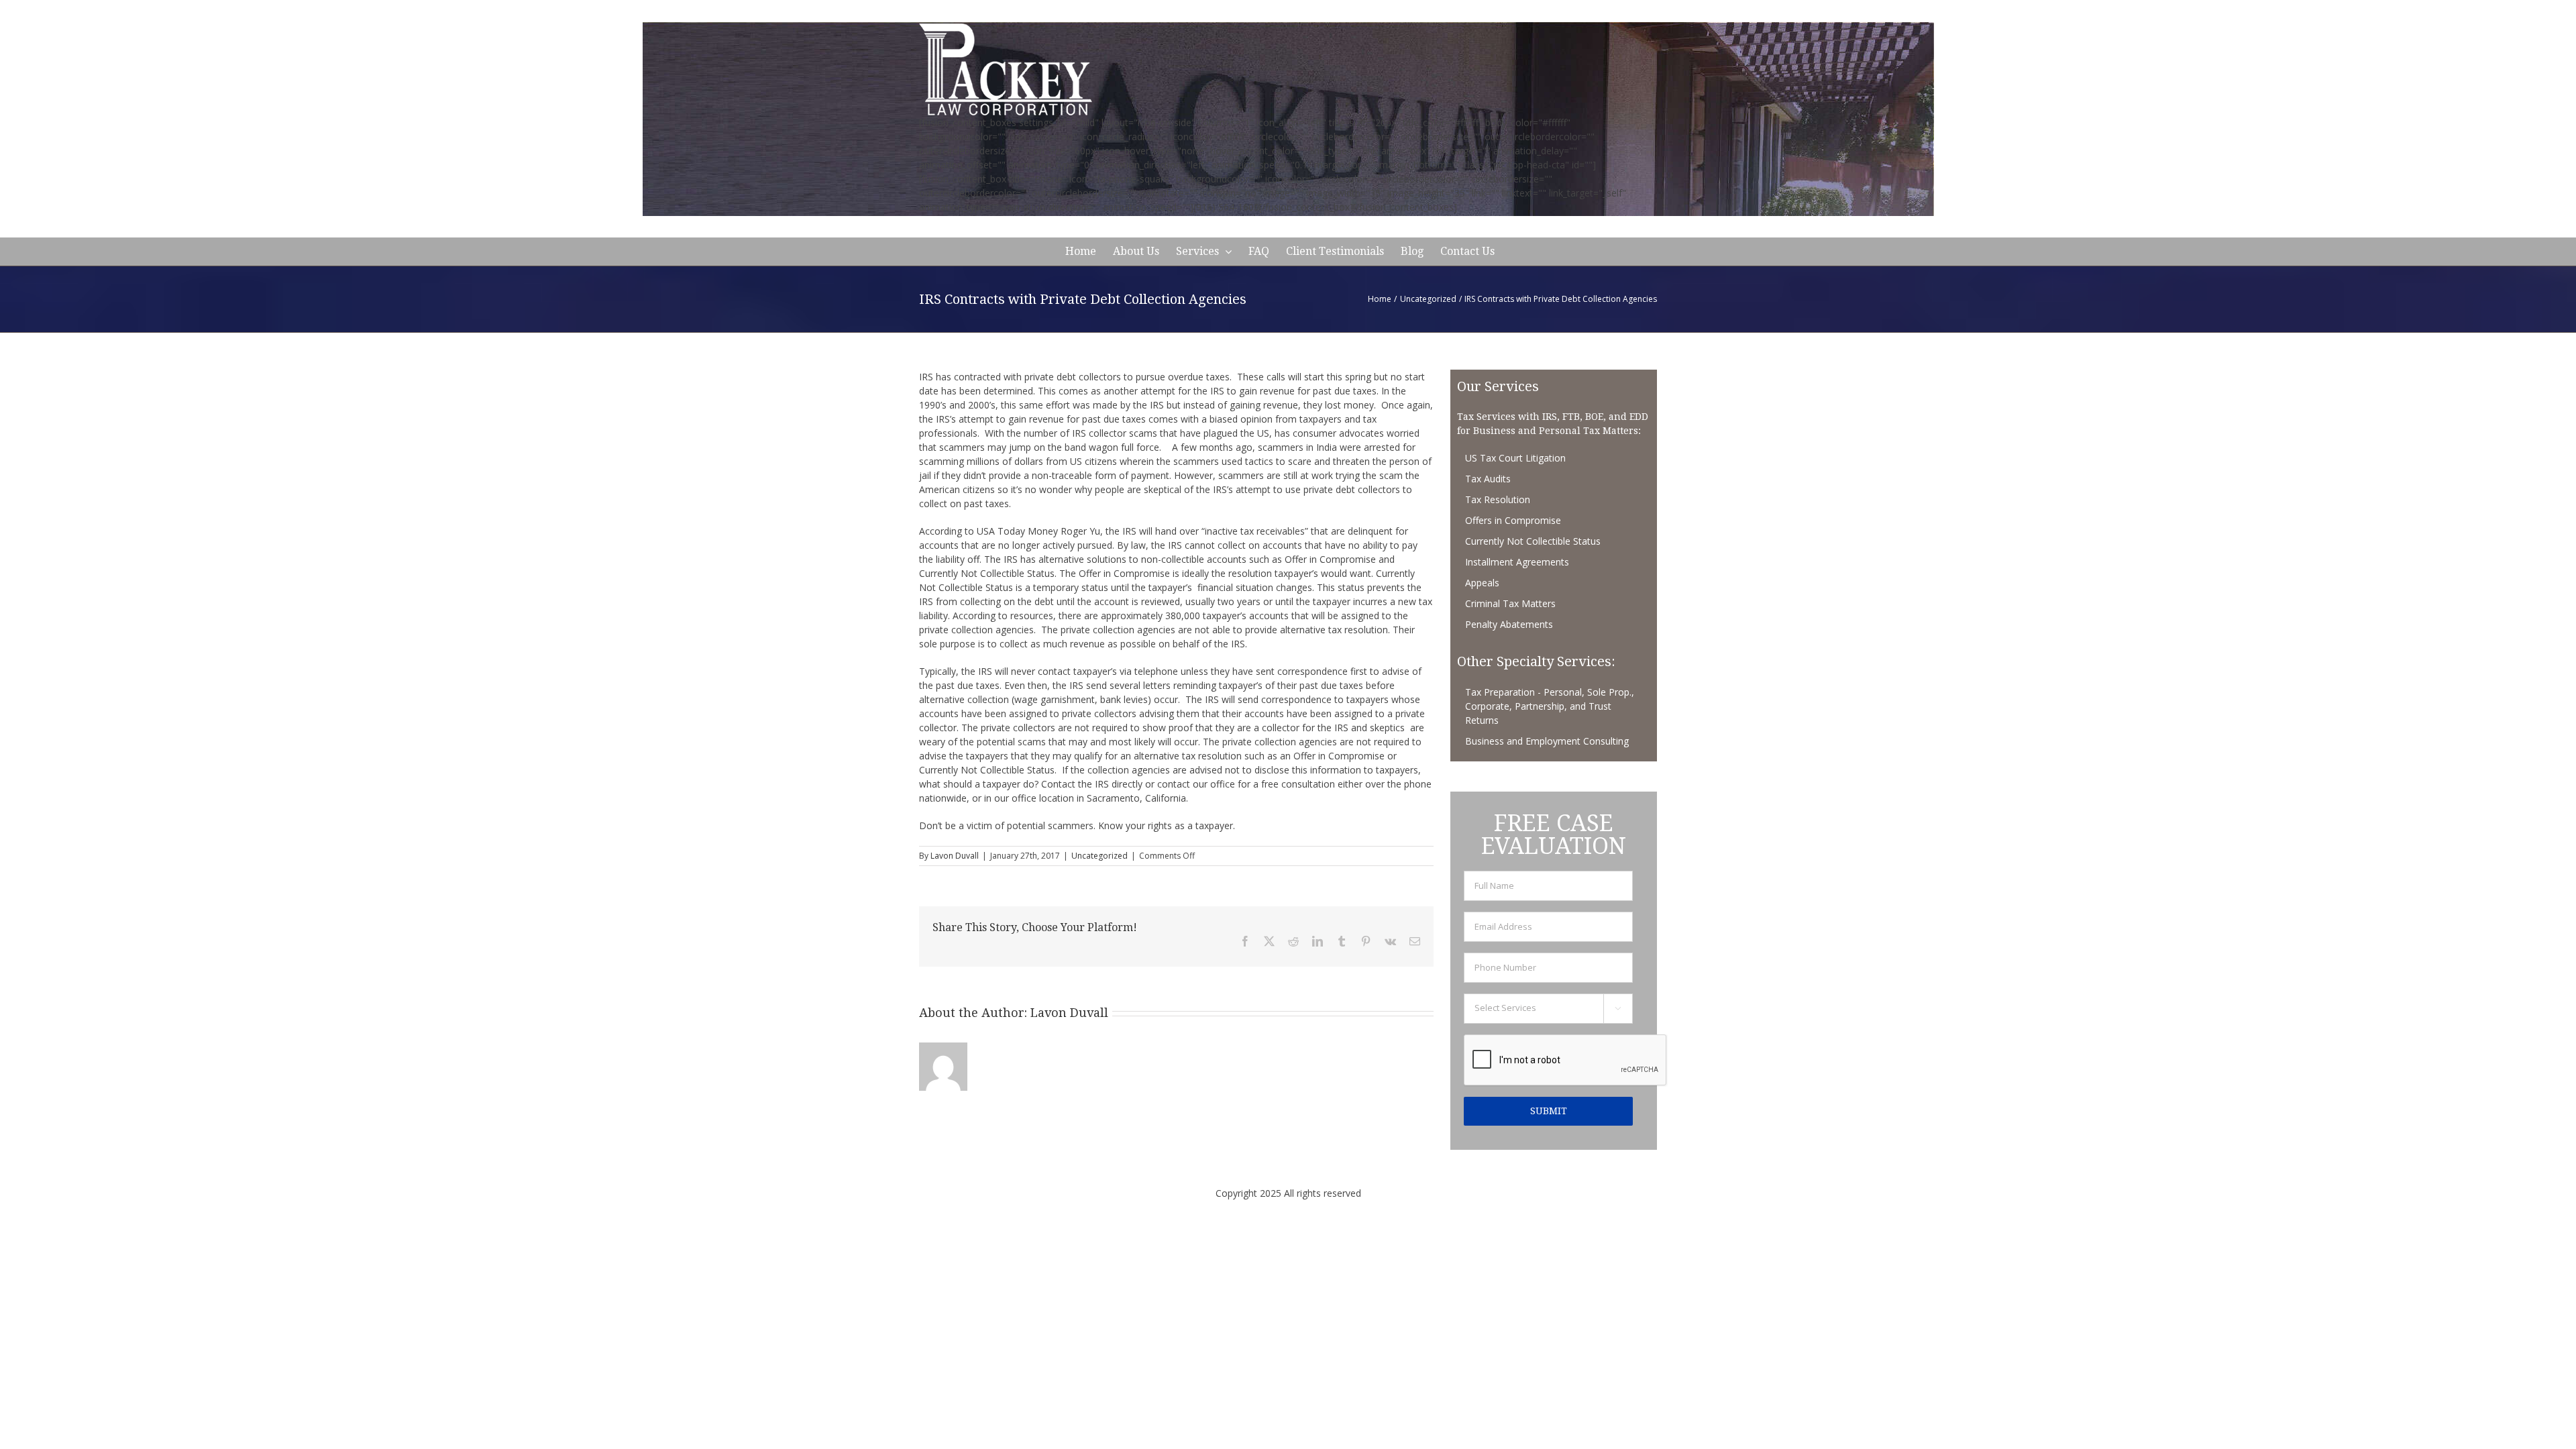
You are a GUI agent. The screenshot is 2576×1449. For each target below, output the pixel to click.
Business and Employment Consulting (1547, 741)
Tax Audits (1488, 479)
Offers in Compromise (1513, 520)
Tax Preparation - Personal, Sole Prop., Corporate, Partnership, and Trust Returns (1550, 706)
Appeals (1482, 583)
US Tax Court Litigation (1515, 458)
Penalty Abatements (1509, 624)
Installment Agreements (1517, 562)
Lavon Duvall (955, 856)
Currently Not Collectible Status (1533, 541)
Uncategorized (1099, 856)
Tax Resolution (1498, 499)
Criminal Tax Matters (1510, 603)
